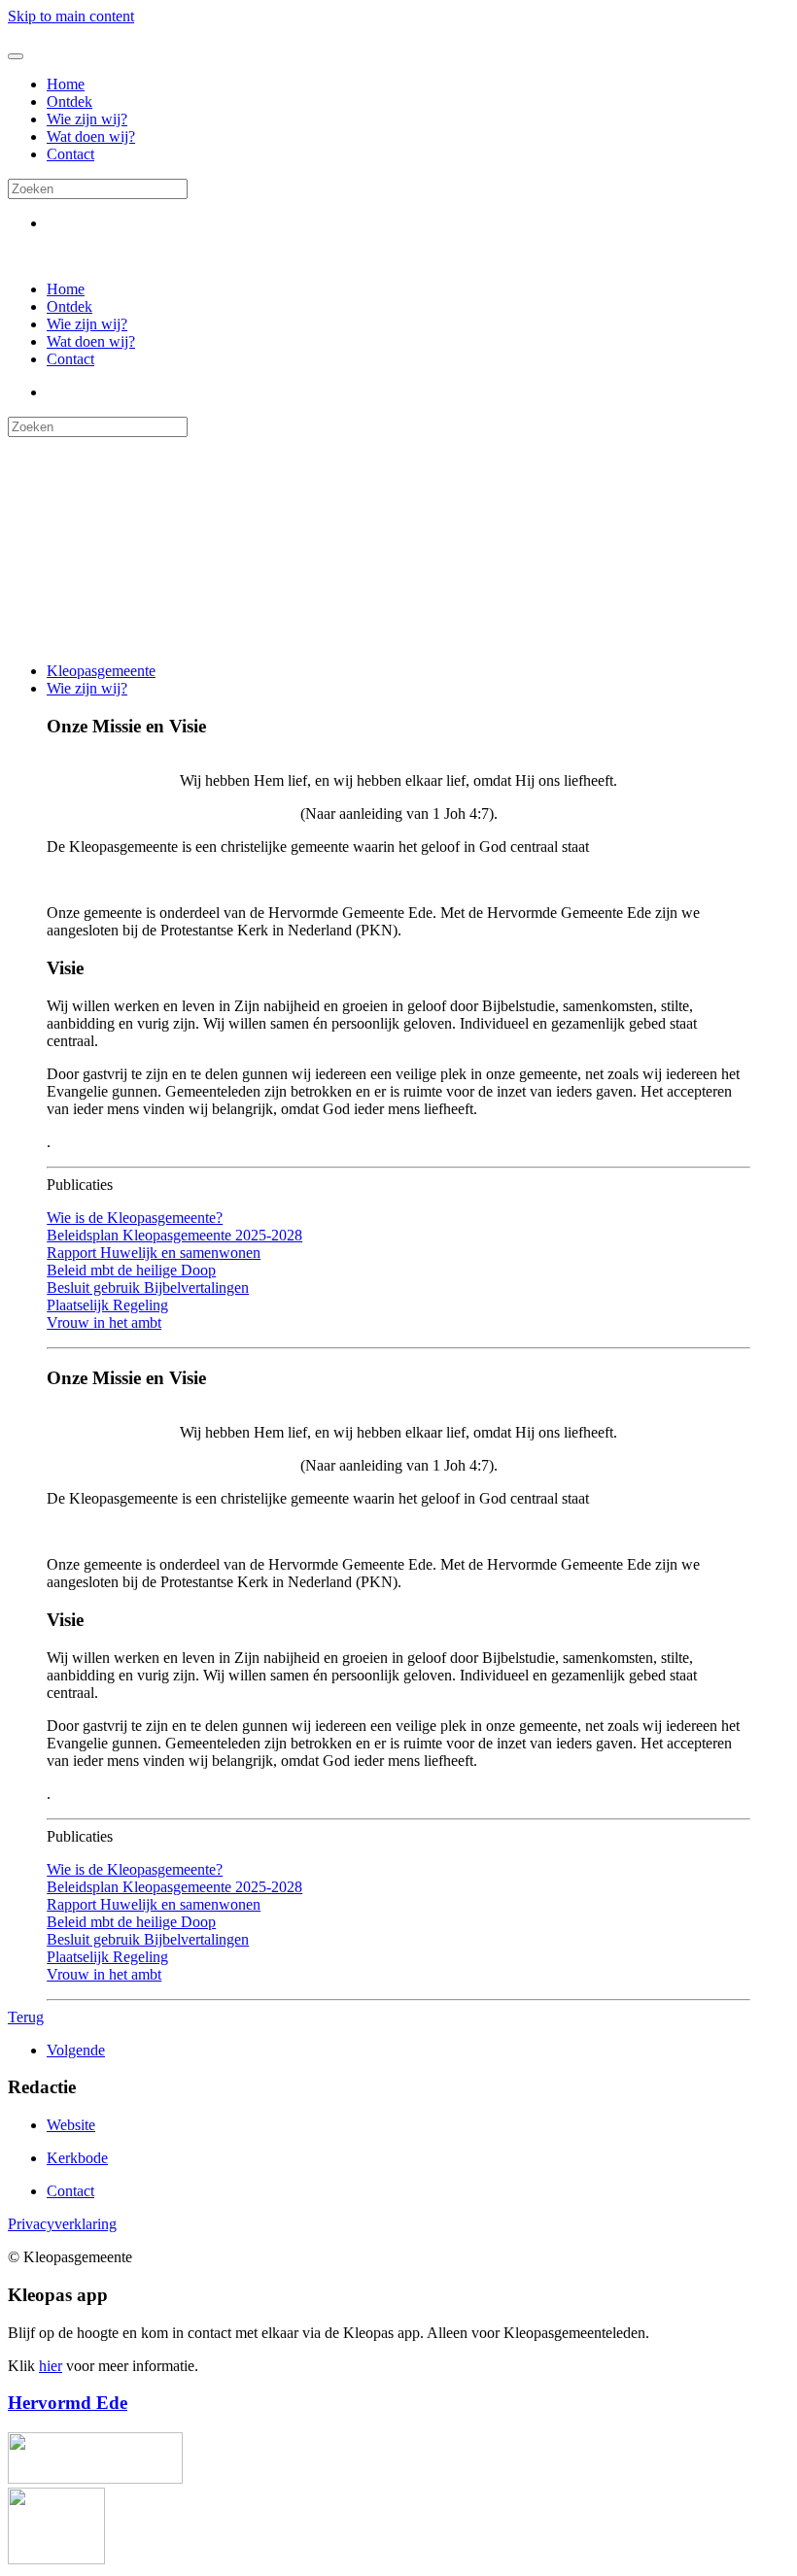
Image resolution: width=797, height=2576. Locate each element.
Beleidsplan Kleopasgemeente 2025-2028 (174, 1235)
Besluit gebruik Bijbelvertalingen (148, 1288)
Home (66, 84)
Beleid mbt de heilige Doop (131, 1270)
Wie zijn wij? (87, 119)
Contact (70, 154)
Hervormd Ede (68, 2403)
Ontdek (69, 102)
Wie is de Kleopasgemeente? (135, 1218)
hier (51, 2366)
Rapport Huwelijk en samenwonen (154, 1253)
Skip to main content (71, 16)
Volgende (76, 2050)
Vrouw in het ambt (104, 1322)
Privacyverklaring (62, 2224)
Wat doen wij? (91, 136)
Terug (26, 2017)
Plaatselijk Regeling (107, 1305)
